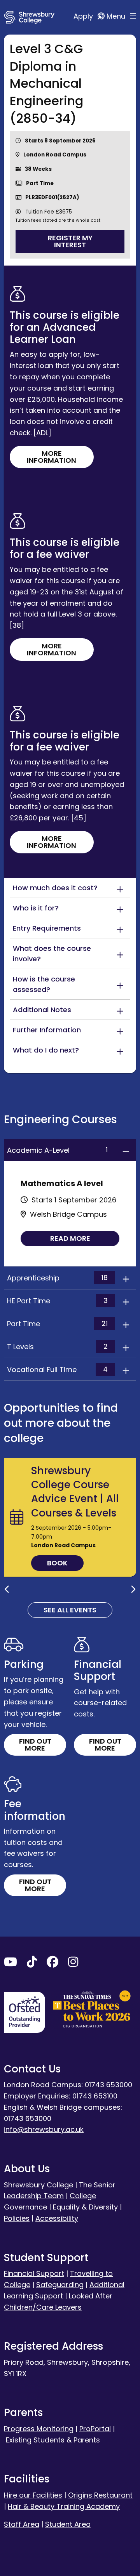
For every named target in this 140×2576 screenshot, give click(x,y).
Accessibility (57, 2218)
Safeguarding (60, 2285)
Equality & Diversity (85, 2207)
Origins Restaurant (100, 2495)
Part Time (57, 1324)
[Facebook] (52, 1964)
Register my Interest (70, 241)
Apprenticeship (57, 1278)
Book (57, 1563)
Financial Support (34, 2273)
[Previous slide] (7, 1589)
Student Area (68, 2524)
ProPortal (95, 2429)
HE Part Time (57, 1301)
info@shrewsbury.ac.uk (44, 2129)
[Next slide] (133, 1589)
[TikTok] (32, 1964)
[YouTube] (10, 1964)
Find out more (35, 1745)
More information (52, 457)
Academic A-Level (57, 1150)
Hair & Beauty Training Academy (64, 2506)
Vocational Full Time (57, 1369)
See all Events (70, 1610)
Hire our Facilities (33, 2495)
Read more (70, 1238)
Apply (84, 16)
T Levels (57, 1346)
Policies (17, 2218)
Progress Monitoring (39, 2429)
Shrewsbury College (38, 2185)
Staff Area (22, 2524)
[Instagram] (73, 1964)
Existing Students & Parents (53, 2440)
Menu (117, 16)
